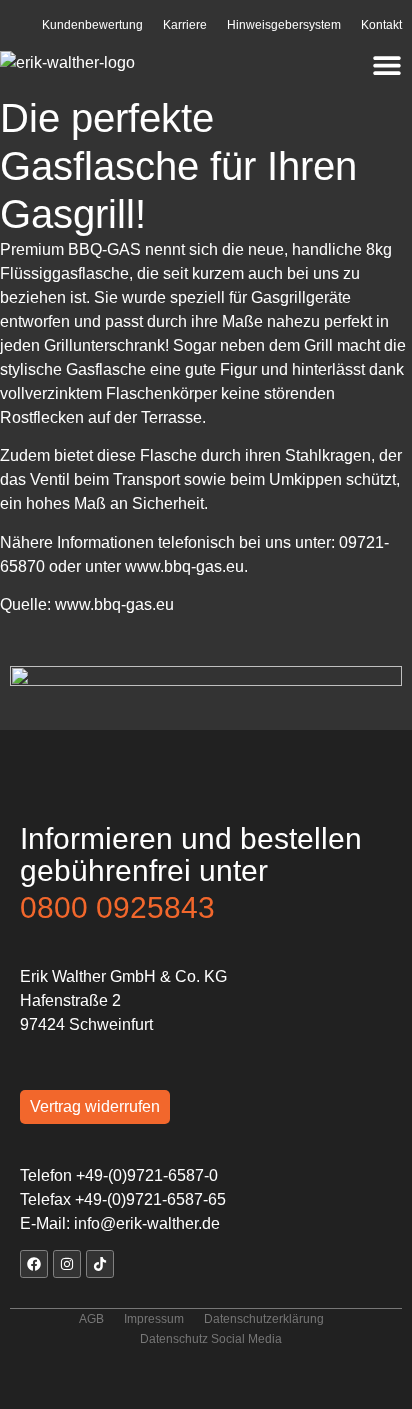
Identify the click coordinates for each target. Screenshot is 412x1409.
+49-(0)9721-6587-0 (147, 1175)
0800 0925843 (117, 907)
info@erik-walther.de (147, 1223)
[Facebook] (34, 1264)
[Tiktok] (100, 1264)
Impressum (154, 1319)
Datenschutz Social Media (211, 1339)
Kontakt (381, 25)
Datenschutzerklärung (264, 1319)
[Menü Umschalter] (387, 65)
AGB (91, 1319)
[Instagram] (67, 1264)
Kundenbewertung (92, 25)
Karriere (185, 25)
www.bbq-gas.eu (184, 566)
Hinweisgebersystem (284, 25)
